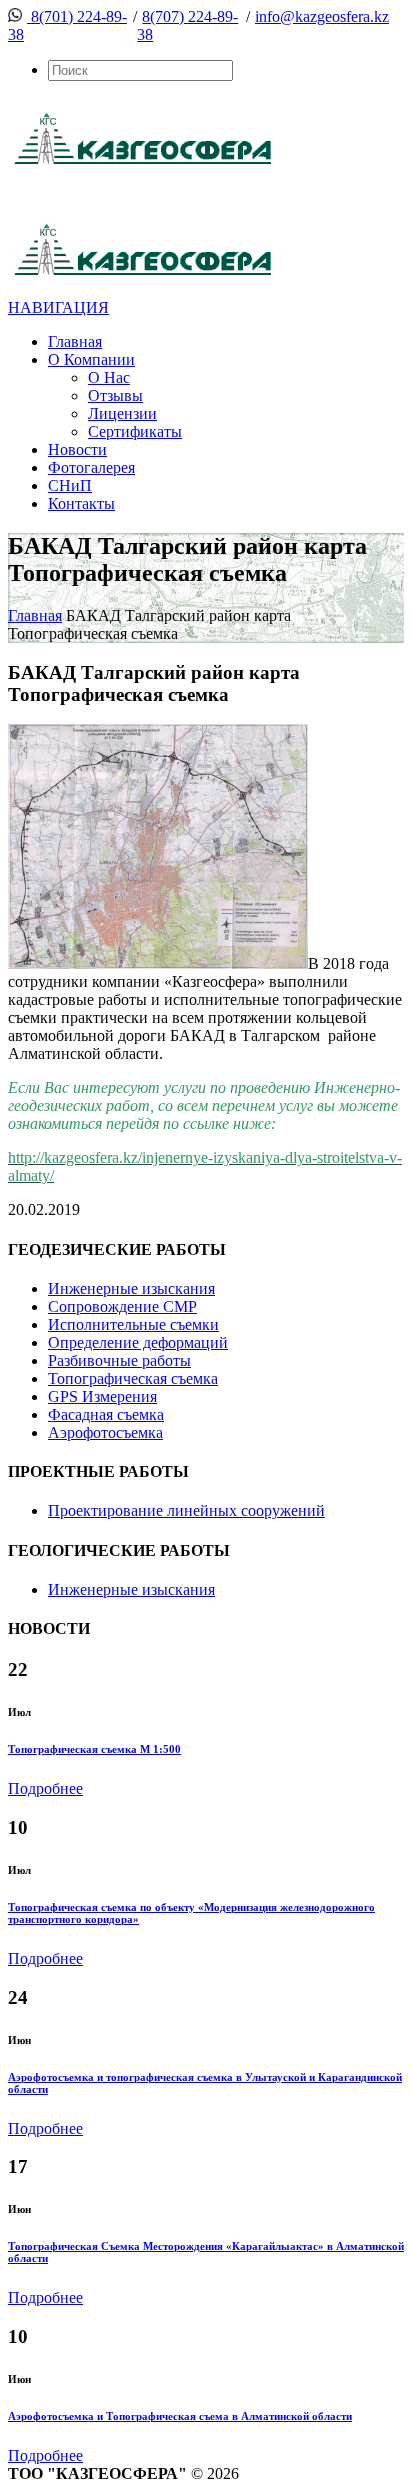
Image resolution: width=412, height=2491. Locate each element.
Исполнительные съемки (133, 1324)
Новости (77, 449)
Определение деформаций (138, 1342)
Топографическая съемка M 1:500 (94, 1749)
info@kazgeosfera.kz (322, 16)
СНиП (70, 485)
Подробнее (45, 1788)
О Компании (91, 359)
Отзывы (115, 395)
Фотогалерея (91, 467)
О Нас (109, 377)
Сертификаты (135, 431)
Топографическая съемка (133, 1378)
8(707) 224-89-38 (187, 25)
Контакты (81, 503)
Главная (75, 341)
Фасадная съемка (106, 1414)
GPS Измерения (102, 1396)
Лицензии (122, 413)
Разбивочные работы (119, 1360)
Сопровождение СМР (122, 1306)
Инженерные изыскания (131, 1288)
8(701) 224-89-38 (67, 25)
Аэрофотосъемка (105, 1432)
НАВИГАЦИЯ (58, 307)
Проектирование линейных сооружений (186, 1510)
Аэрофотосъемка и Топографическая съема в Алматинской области (180, 2416)
